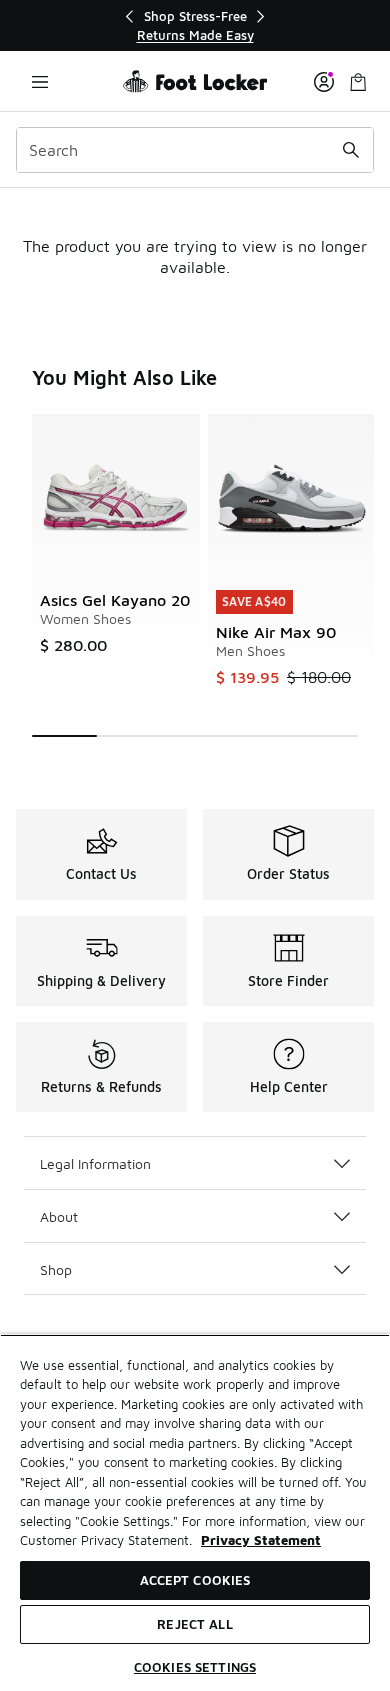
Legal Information (95, 1163)
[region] (195, 25)
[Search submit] (351, 150)
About (59, 1216)
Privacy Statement (261, 1540)
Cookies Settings (195, 1667)
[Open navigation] (40, 81)
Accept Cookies (195, 1580)
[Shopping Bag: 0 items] (358, 81)
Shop (56, 1269)
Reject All (194, 1624)
